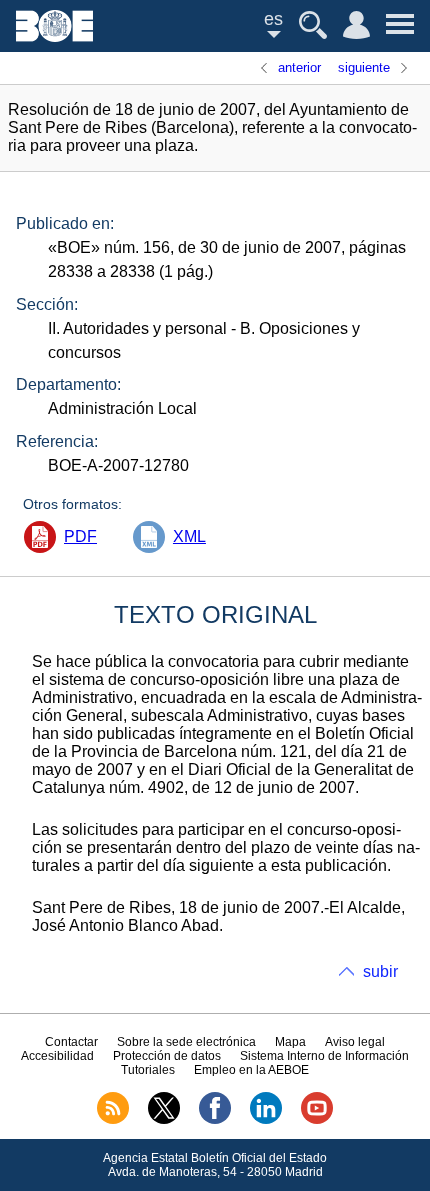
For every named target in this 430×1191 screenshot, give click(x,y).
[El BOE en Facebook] (215, 1120)
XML (189, 536)
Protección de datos (167, 1056)
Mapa (290, 1042)
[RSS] (113, 1120)
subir (380, 971)
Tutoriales (148, 1070)
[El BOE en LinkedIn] (266, 1120)
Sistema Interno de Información (324, 1056)
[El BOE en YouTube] (317, 1120)
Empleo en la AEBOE (251, 1070)
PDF (80, 536)
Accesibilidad (57, 1056)
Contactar (71, 1042)
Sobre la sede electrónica (186, 1042)
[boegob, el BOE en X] (164, 1120)
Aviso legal (355, 1042)
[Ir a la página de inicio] (54, 36)
